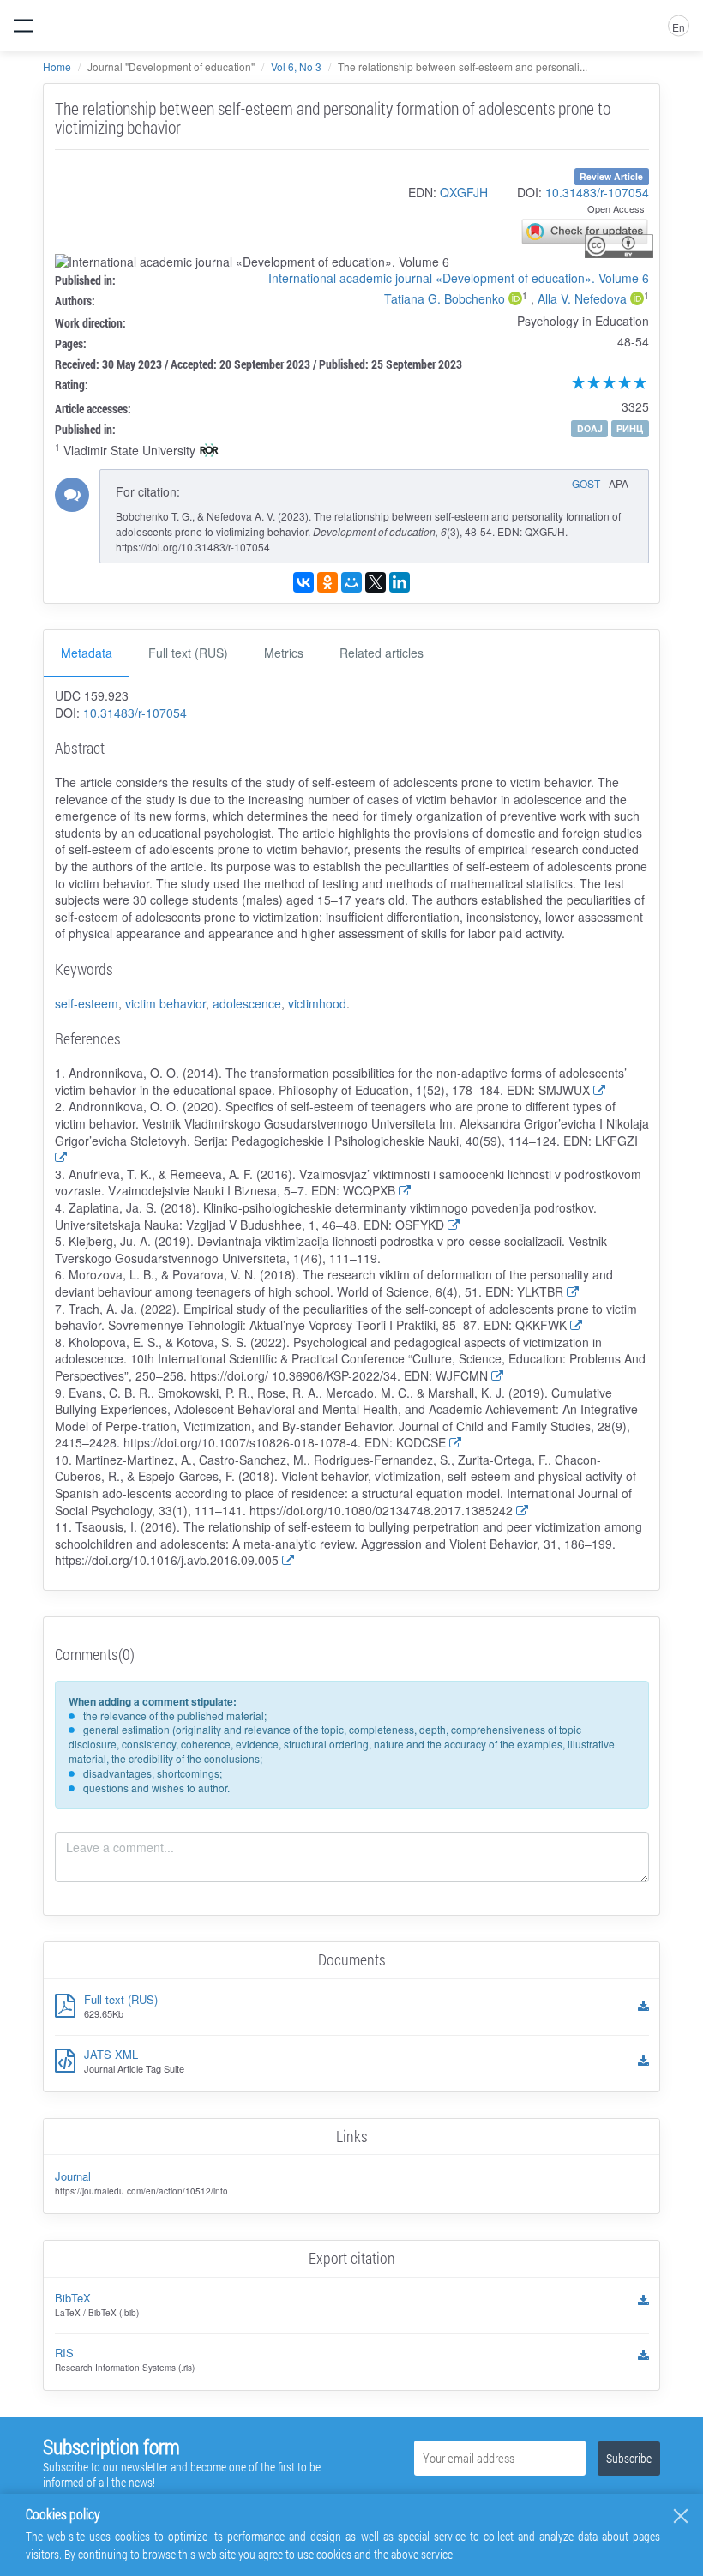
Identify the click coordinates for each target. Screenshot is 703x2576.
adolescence (247, 1003)
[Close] (681, 2516)
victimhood (317, 1003)
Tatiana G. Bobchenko (445, 298)
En (679, 27)
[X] (376, 582)
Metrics (284, 653)
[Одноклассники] (327, 582)
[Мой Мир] (351, 582)
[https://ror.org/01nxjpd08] (209, 452)
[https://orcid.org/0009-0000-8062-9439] (637, 300)
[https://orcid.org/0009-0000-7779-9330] (515, 300)
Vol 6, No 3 (296, 66)
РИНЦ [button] (630, 428)
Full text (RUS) (188, 653)
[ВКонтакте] (303, 582)
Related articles (382, 653)
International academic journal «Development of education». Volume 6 (459, 278)
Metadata (87, 653)
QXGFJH (464, 192)
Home (57, 66)
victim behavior (165, 1003)
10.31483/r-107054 (597, 192)
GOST (586, 483)
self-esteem (87, 1003)
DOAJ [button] (590, 428)
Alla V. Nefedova (582, 298)
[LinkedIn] (400, 582)
